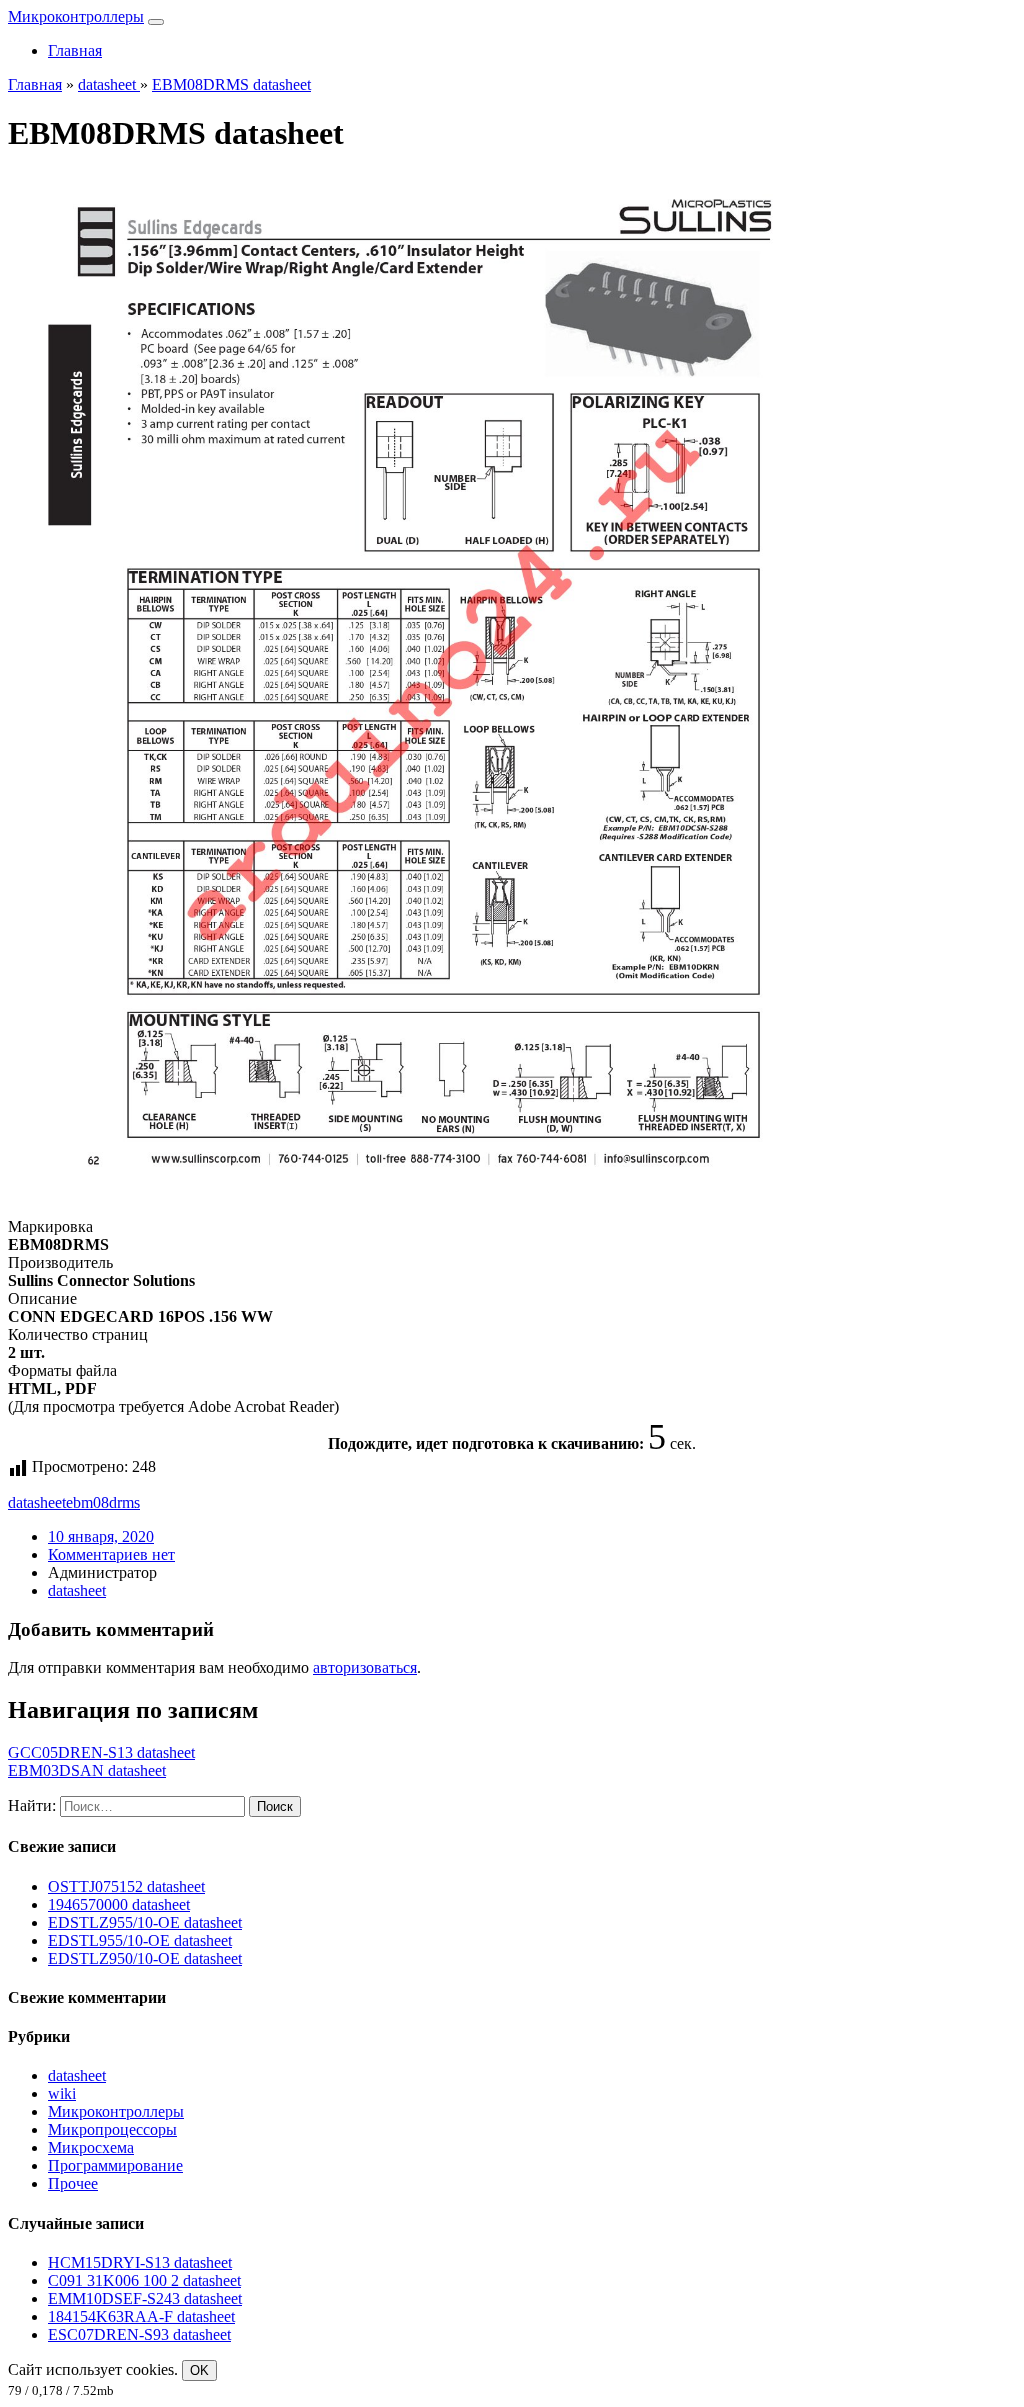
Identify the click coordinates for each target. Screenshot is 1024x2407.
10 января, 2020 (101, 1536)
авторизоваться (365, 1667)
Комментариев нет (111, 1554)
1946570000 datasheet (119, 1904)
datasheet (37, 1502)
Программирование (115, 2165)
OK (199, 2370)
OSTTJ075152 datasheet (126, 1886)
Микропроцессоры (112, 2129)
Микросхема (91, 2147)
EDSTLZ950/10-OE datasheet (145, 1958)
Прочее (73, 2183)
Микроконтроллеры (76, 16)
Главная (75, 50)
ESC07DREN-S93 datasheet (139, 2334)
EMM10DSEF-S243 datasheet (145, 2298)
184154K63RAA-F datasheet (141, 2316)
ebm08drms (103, 1502)
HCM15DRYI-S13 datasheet (140, 2262)
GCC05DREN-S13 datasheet (101, 1752)
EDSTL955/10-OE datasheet (140, 1940)
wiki (62, 2093)
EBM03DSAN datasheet (87, 1770)
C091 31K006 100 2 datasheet (144, 2280)
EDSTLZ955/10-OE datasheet (145, 1922)
